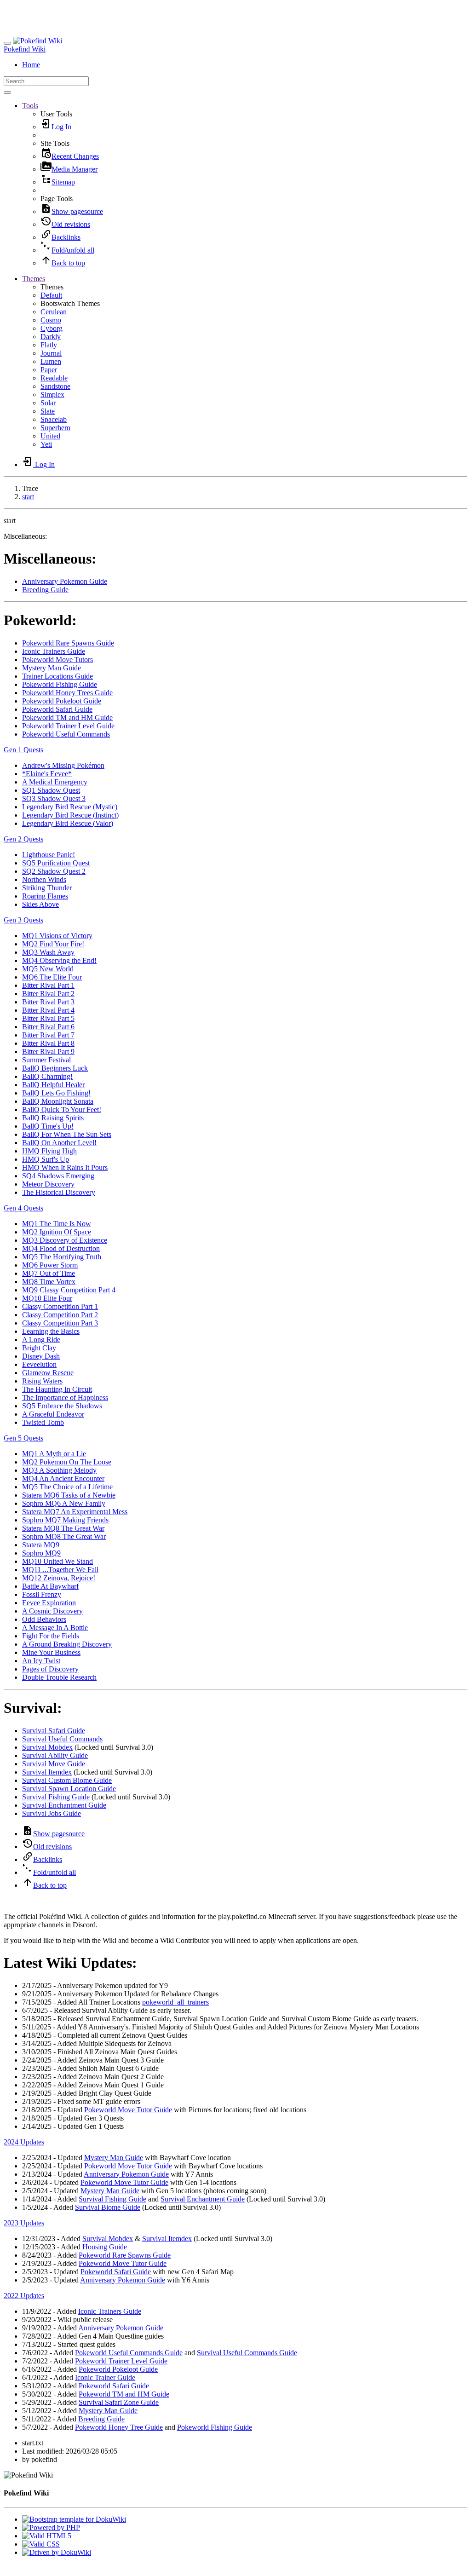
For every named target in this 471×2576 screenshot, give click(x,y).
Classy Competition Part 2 (60, 1315)
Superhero (55, 428)
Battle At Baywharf (50, 1586)
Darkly (51, 337)
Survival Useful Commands (62, 1739)
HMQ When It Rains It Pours (65, 1167)
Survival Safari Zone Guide (119, 2402)
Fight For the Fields (51, 1636)
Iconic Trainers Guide (54, 651)
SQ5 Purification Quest (56, 863)
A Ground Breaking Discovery (67, 1644)
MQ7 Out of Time (49, 1273)
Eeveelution (39, 1364)
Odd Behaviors (44, 1619)
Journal (51, 353)
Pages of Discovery (50, 1669)
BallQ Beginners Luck (55, 1068)
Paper (49, 370)
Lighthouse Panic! (49, 855)
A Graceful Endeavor (53, 1414)
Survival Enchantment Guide (64, 1805)
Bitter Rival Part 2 (48, 994)
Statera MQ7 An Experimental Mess (75, 1512)
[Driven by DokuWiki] (57, 2552)
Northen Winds (44, 879)
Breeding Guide (45, 590)
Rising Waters (42, 1381)
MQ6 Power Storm (50, 1265)
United (50, 436)
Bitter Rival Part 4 (48, 1010)
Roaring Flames (45, 896)
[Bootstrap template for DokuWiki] (74, 2519)
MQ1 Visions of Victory (57, 936)
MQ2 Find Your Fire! (53, 944)
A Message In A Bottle (55, 1628)
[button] (30, 106)
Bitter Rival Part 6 (48, 1027)
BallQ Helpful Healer (53, 1085)
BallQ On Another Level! (59, 1143)
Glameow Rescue (48, 1373)
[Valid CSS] (41, 2544)
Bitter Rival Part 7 (48, 1035)
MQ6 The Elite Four (52, 977)
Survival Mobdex (47, 1747)
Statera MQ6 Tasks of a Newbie (69, 1495)
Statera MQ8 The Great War (63, 1528)
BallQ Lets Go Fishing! (56, 1093)
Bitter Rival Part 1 (48, 985)
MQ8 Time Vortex (49, 1282)
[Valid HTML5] (47, 2536)
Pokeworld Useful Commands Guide (129, 2353)
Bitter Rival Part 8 (48, 1043)
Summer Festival (46, 1060)
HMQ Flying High (49, 1151)
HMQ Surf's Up (46, 1159)
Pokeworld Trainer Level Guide (68, 726)
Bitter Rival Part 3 (48, 1002)
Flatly (49, 345)
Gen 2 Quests (23, 839)
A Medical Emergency (55, 782)
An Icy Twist (41, 1661)
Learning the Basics (51, 1331)
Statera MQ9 (41, 1545)
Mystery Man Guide (52, 668)
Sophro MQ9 (41, 1553)
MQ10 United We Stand (57, 1561)
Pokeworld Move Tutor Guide (128, 2110)
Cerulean (54, 312)
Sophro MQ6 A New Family (64, 1503)
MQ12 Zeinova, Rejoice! (59, 1578)
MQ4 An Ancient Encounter (63, 1478)
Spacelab (54, 419)
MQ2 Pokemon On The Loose (67, 1462)
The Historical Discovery (59, 1192)
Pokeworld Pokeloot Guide (62, 701)
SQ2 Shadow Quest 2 (54, 871)
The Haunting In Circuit (57, 1389)
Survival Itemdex (47, 1772)
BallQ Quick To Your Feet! (62, 1109)
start (28, 497)
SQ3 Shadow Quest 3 (54, 798)
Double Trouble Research (59, 1677)
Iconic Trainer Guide (105, 2377)
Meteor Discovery (48, 1184)
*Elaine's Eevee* (47, 774)
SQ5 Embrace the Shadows (62, 1406)
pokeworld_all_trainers (175, 2002)
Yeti (46, 444)
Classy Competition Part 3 (60, 1323)
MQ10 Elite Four (47, 1298)
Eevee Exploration (49, 1603)
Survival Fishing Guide (56, 1797)
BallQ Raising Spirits (53, 1118)
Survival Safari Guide (54, 1731)
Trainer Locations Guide (57, 676)
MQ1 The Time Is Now (57, 1224)
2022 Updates (24, 2296)
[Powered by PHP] (51, 2527)
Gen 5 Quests (23, 1438)
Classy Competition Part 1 (60, 1306)
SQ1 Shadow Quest (51, 790)
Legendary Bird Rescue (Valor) (68, 823)
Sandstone (55, 386)
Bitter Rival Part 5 (48, 1018)
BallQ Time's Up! (48, 1126)
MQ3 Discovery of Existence (65, 1240)
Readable (54, 378)
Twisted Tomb (43, 1422)
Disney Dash (41, 1356)
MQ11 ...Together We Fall (60, 1570)
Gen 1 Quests (23, 750)
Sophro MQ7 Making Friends (65, 1520)
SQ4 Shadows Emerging (58, 1176)
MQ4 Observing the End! (59, 960)
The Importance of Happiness (65, 1397)
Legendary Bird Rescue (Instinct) (70, 815)
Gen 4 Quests (23, 1208)
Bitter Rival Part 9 (48, 1052)
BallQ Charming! (47, 1076)
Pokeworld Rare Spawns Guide (68, 643)
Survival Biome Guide (108, 2207)
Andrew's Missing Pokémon (63, 765)
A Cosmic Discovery (52, 1611)
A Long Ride (41, 1340)
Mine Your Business (51, 1652)
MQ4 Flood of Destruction (61, 1248)
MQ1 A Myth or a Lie (54, 1454)
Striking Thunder (47, 888)
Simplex (52, 395)
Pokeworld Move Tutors (57, 660)
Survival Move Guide (54, 1764)
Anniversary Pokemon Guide (65, 581)
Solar (48, 403)
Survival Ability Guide (55, 1755)
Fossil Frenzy (42, 1594)
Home (31, 65)
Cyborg (52, 328)
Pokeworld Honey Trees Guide (67, 693)
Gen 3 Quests (23, 920)
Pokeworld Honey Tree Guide (119, 2427)
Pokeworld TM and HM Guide (67, 717)
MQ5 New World (48, 969)
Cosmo (51, 320)
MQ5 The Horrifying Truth (62, 1257)
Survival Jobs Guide (52, 1813)
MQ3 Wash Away (48, 952)
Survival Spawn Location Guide (69, 1789)
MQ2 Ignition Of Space (57, 1232)
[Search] (7, 92)
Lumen (51, 361)
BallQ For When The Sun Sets (67, 1134)
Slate (48, 411)
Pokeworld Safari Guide (57, 709)
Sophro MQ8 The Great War (64, 1536)
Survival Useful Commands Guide (247, 2353)
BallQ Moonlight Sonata (58, 1101)
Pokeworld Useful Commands (66, 734)
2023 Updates (24, 2223)
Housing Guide (105, 2247)
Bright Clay (39, 1348)
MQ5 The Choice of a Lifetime (67, 1487)
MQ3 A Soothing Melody (59, 1470)
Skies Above (40, 904)
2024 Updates (24, 2142)
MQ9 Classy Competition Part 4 (69, 1290)
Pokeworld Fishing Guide (60, 684)
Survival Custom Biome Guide (67, 1780)
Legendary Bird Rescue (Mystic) (70, 807)
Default (51, 295)
